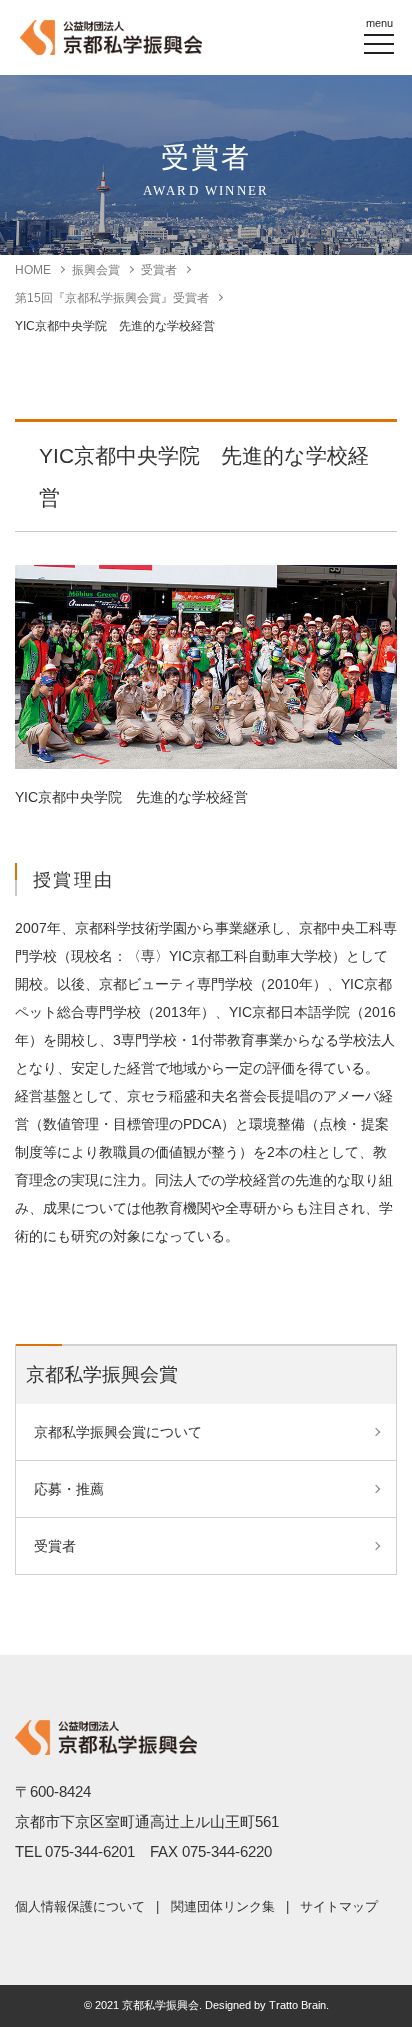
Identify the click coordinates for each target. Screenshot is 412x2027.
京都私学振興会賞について (118, 1432)
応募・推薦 (69, 1489)
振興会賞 (96, 270)
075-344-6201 (90, 1851)
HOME (33, 270)
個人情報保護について (80, 1906)
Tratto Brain (297, 2005)
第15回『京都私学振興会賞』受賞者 (112, 298)
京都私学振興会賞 (102, 1374)
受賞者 (159, 270)
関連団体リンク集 (223, 1906)
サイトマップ (339, 1906)
